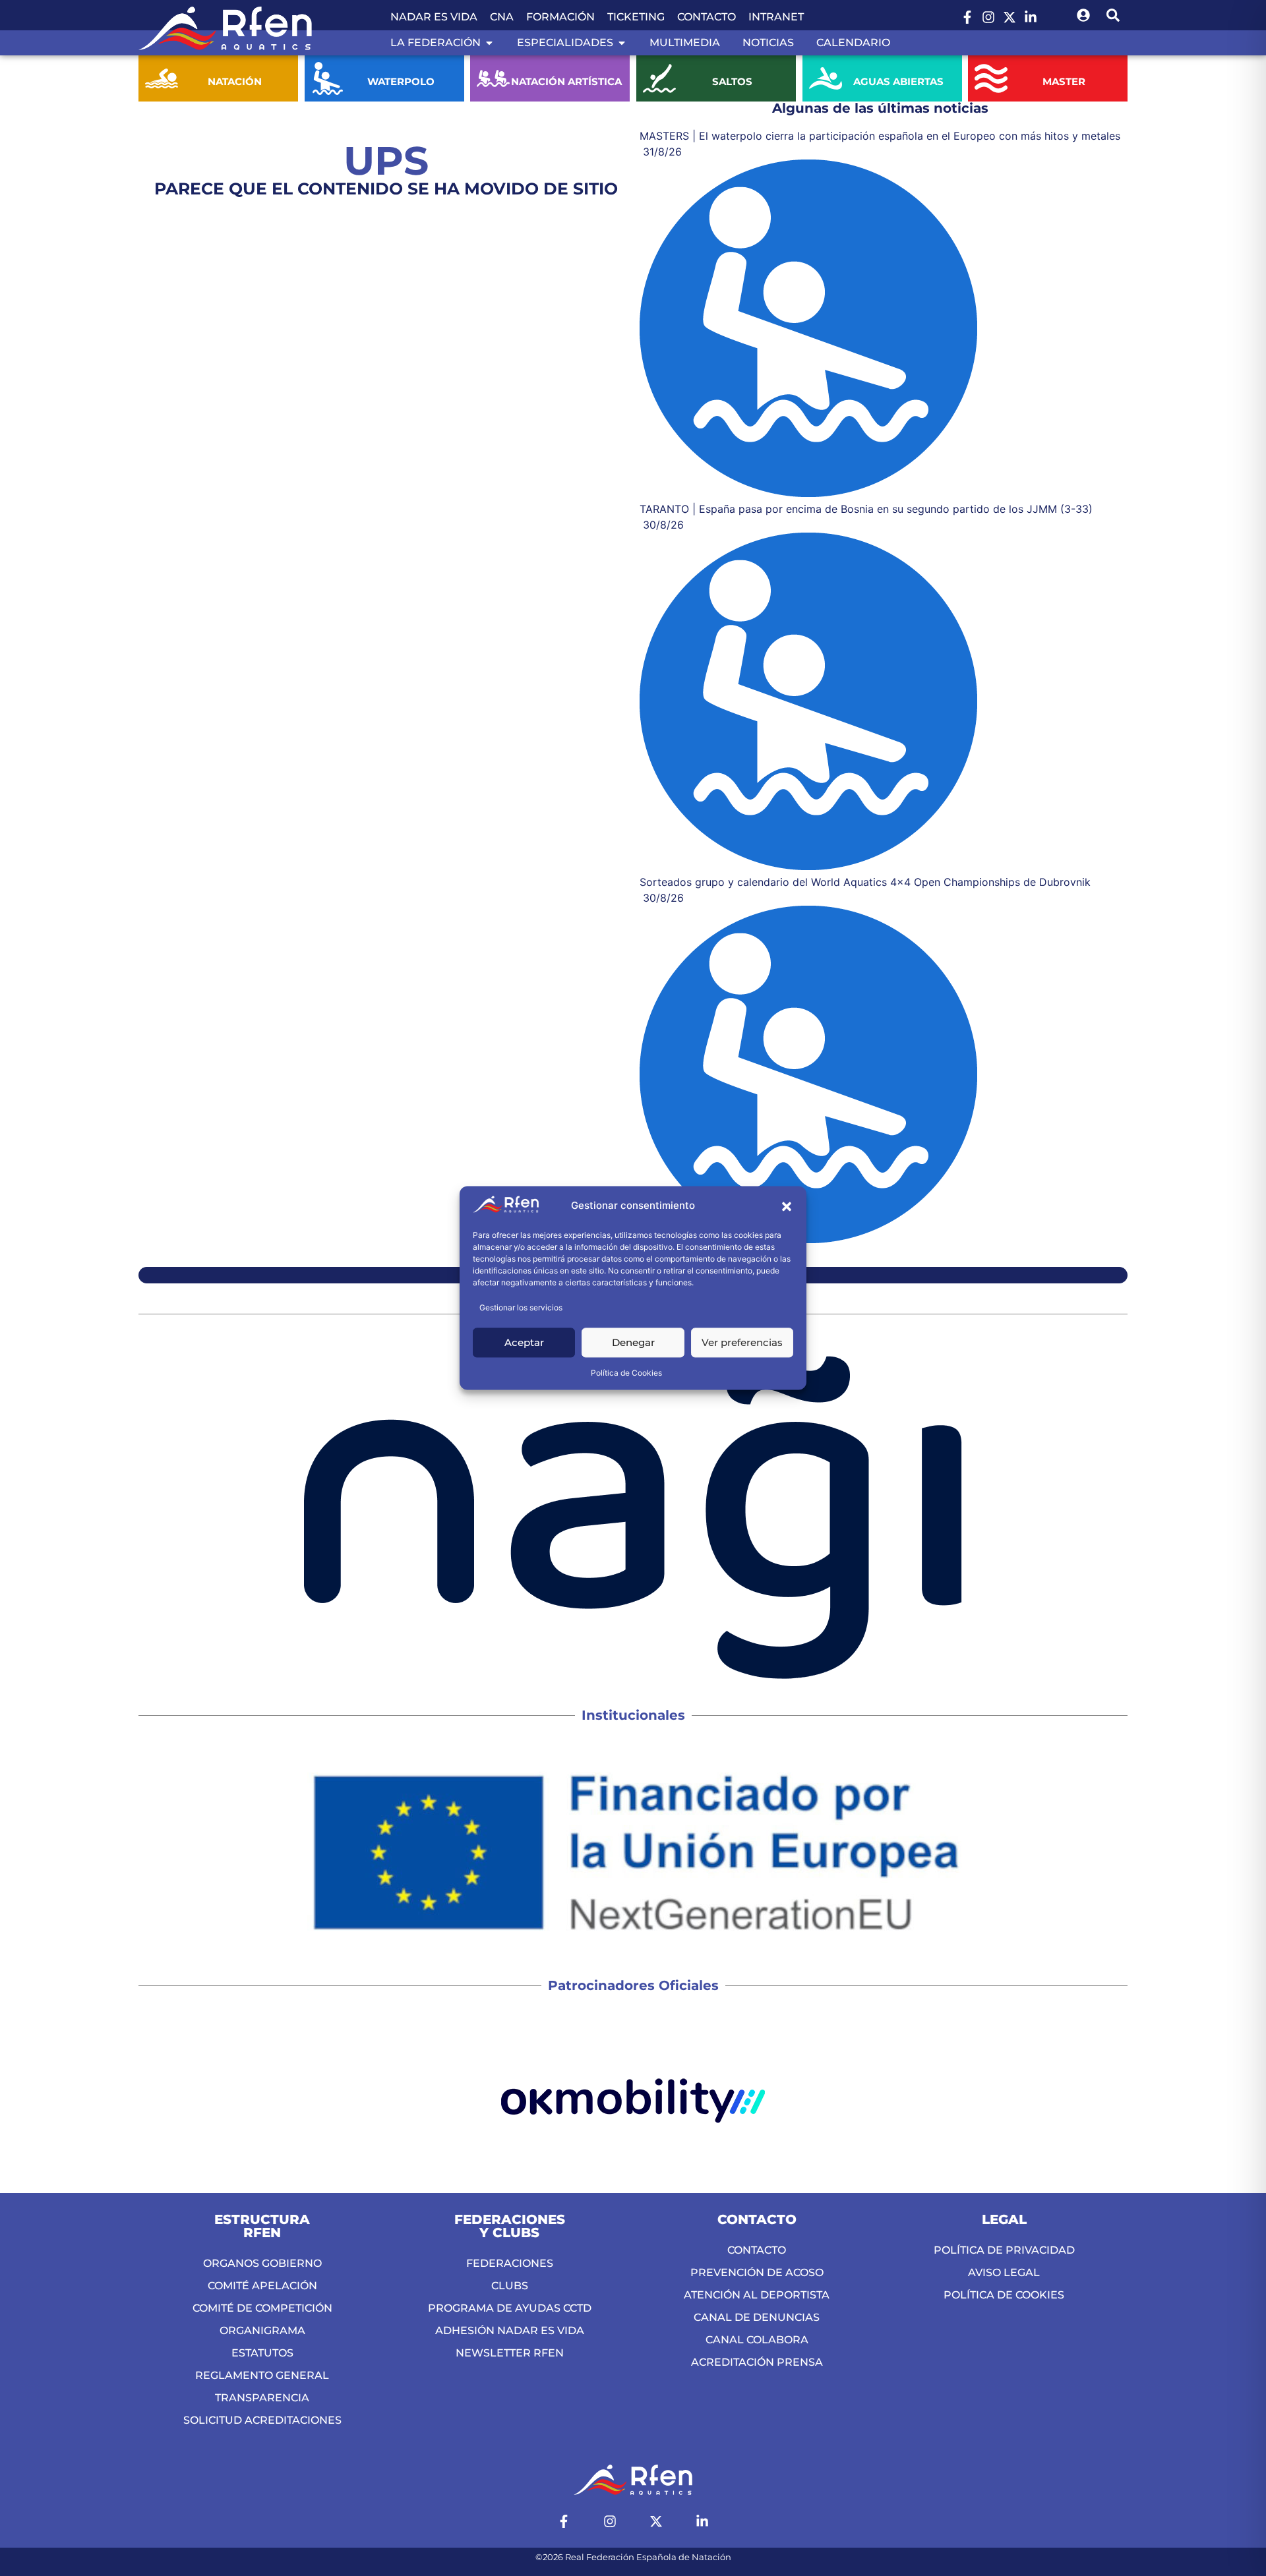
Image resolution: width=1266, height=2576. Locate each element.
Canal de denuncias (757, 2317)
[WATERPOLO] (328, 78)
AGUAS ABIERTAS (898, 81)
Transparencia (262, 2398)
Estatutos (262, 2353)
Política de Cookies (626, 1373)
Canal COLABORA (757, 2340)
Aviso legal (1004, 2272)
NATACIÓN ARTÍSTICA (566, 81)
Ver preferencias (742, 1342)
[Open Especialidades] (622, 43)
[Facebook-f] (967, 17)
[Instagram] (988, 17)
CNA (502, 17)
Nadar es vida (434, 17)
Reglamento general (262, 2375)
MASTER (1065, 81)
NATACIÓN (235, 81)
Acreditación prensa (757, 2362)
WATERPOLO (400, 81)
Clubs (510, 2286)
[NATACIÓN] (162, 78)
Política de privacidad (1004, 2250)
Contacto (707, 17)
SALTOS (732, 81)
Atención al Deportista (757, 2295)
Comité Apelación (262, 2286)
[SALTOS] (659, 78)
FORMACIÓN (560, 17)
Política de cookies (1004, 2295)
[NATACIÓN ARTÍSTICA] (493, 78)
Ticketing (636, 17)
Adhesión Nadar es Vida (510, 2330)
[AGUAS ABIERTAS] (826, 78)
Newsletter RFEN (510, 2353)
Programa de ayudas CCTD (510, 2308)
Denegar (633, 1342)
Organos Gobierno (262, 2263)
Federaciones (510, 2263)
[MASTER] (991, 78)
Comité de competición (262, 2308)
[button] (787, 1206)
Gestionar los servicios (521, 1308)
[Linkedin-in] (1031, 17)
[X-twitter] (1010, 17)
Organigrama (262, 2330)
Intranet (776, 17)
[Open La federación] (489, 43)
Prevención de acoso (757, 2272)
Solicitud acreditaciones (262, 2420)
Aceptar (524, 1342)
